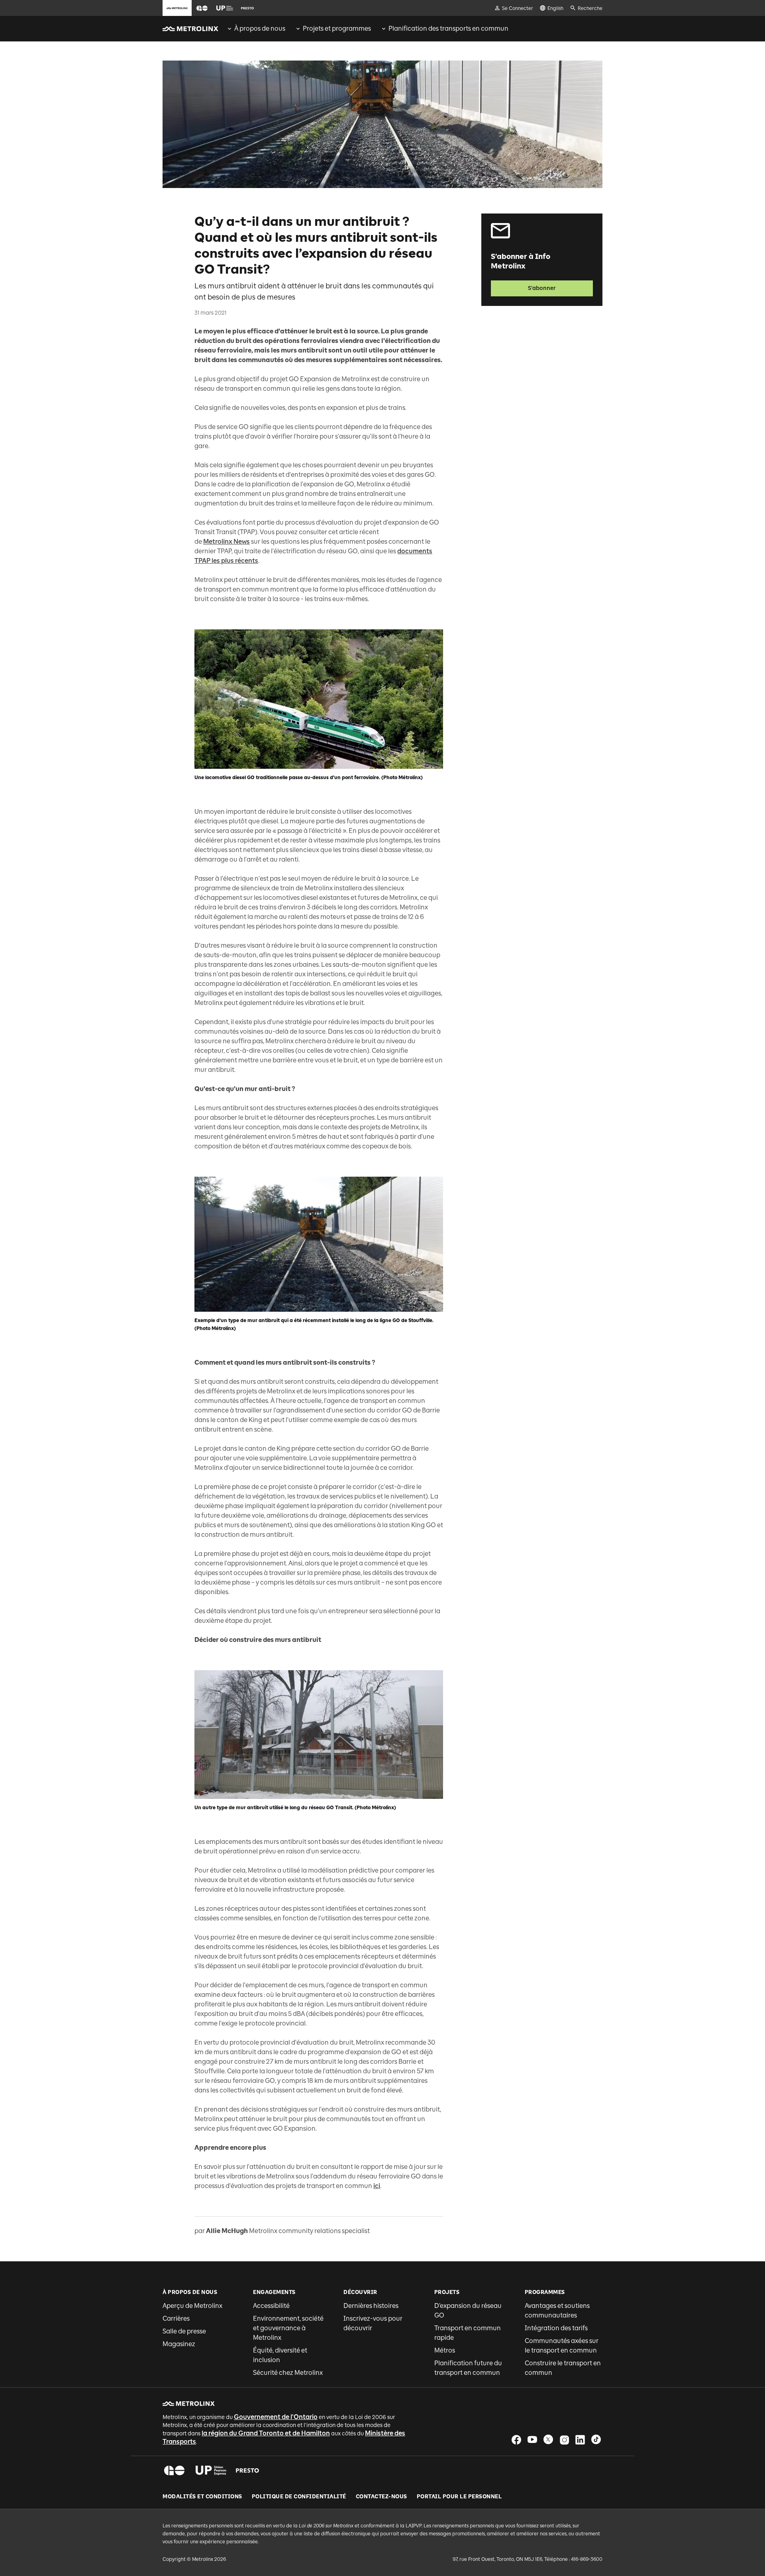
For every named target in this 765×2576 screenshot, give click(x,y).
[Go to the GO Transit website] (202, 8)
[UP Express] (211, 2470)
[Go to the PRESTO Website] (247, 8)
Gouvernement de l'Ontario (276, 2417)
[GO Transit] (174, 2470)
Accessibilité (271, 2306)
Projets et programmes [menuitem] (337, 28)
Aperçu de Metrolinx (192, 2306)
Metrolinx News (227, 542)
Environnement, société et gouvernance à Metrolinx (288, 2328)
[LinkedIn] (580, 2440)
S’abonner (542, 288)
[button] (202, 8)
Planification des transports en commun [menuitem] (448, 28)
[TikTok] (596, 2440)
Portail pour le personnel (459, 2497)
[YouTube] (532, 2440)
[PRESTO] (248, 2470)
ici (377, 2186)
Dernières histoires (371, 2306)
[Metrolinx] (189, 2404)
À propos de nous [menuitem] (260, 28)
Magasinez (179, 2344)
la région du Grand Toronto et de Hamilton (266, 2433)
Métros (445, 2350)
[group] (256, 29)
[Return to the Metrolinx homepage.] (190, 29)
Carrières (176, 2318)
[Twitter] (548, 2440)
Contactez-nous (382, 2497)
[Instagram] (564, 2440)
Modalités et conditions (202, 2497)
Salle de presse (184, 2331)
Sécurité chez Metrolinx (288, 2373)
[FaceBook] (516, 2440)
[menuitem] (256, 29)
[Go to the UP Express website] (225, 8)
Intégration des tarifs (556, 2328)
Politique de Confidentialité (299, 2497)
